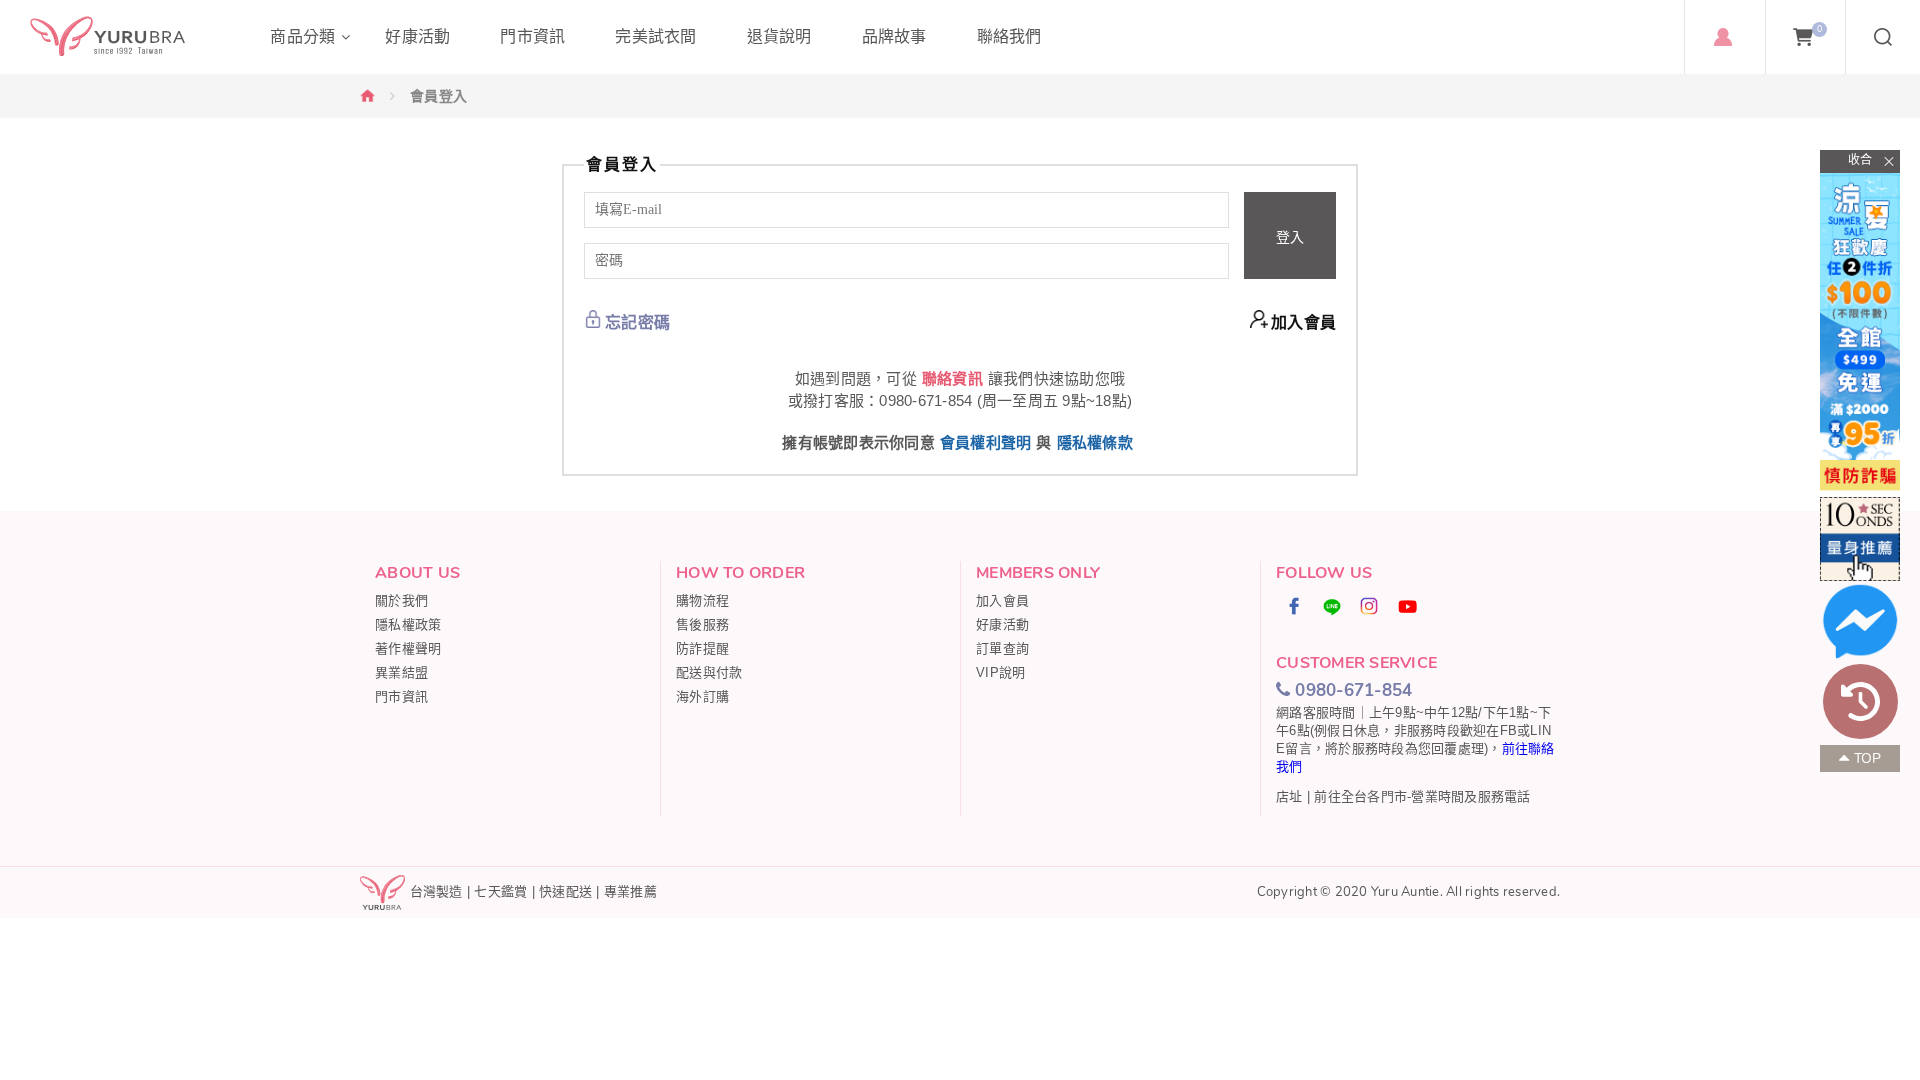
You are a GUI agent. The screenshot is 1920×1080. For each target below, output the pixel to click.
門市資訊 (401, 696)
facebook (1295, 606)
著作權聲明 (408, 648)
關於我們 (401, 600)
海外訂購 (702, 696)
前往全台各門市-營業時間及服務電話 (1422, 796)
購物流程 (702, 600)
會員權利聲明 (986, 442)
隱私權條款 (1095, 442)
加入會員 (1303, 322)
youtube (1408, 606)
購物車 (1819, 29)
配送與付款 (709, 672)
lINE (1332, 606)
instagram (1370, 606)
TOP (1868, 758)
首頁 (368, 95)
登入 (1290, 237)
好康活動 (1002, 624)
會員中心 (1722, 37)
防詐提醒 (702, 648)
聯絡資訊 (952, 378)
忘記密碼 (637, 322)
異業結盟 (401, 672)
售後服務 (702, 624)
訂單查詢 (1002, 648)
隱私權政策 (408, 624)
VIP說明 (1000, 672)
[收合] (1860, 161)
